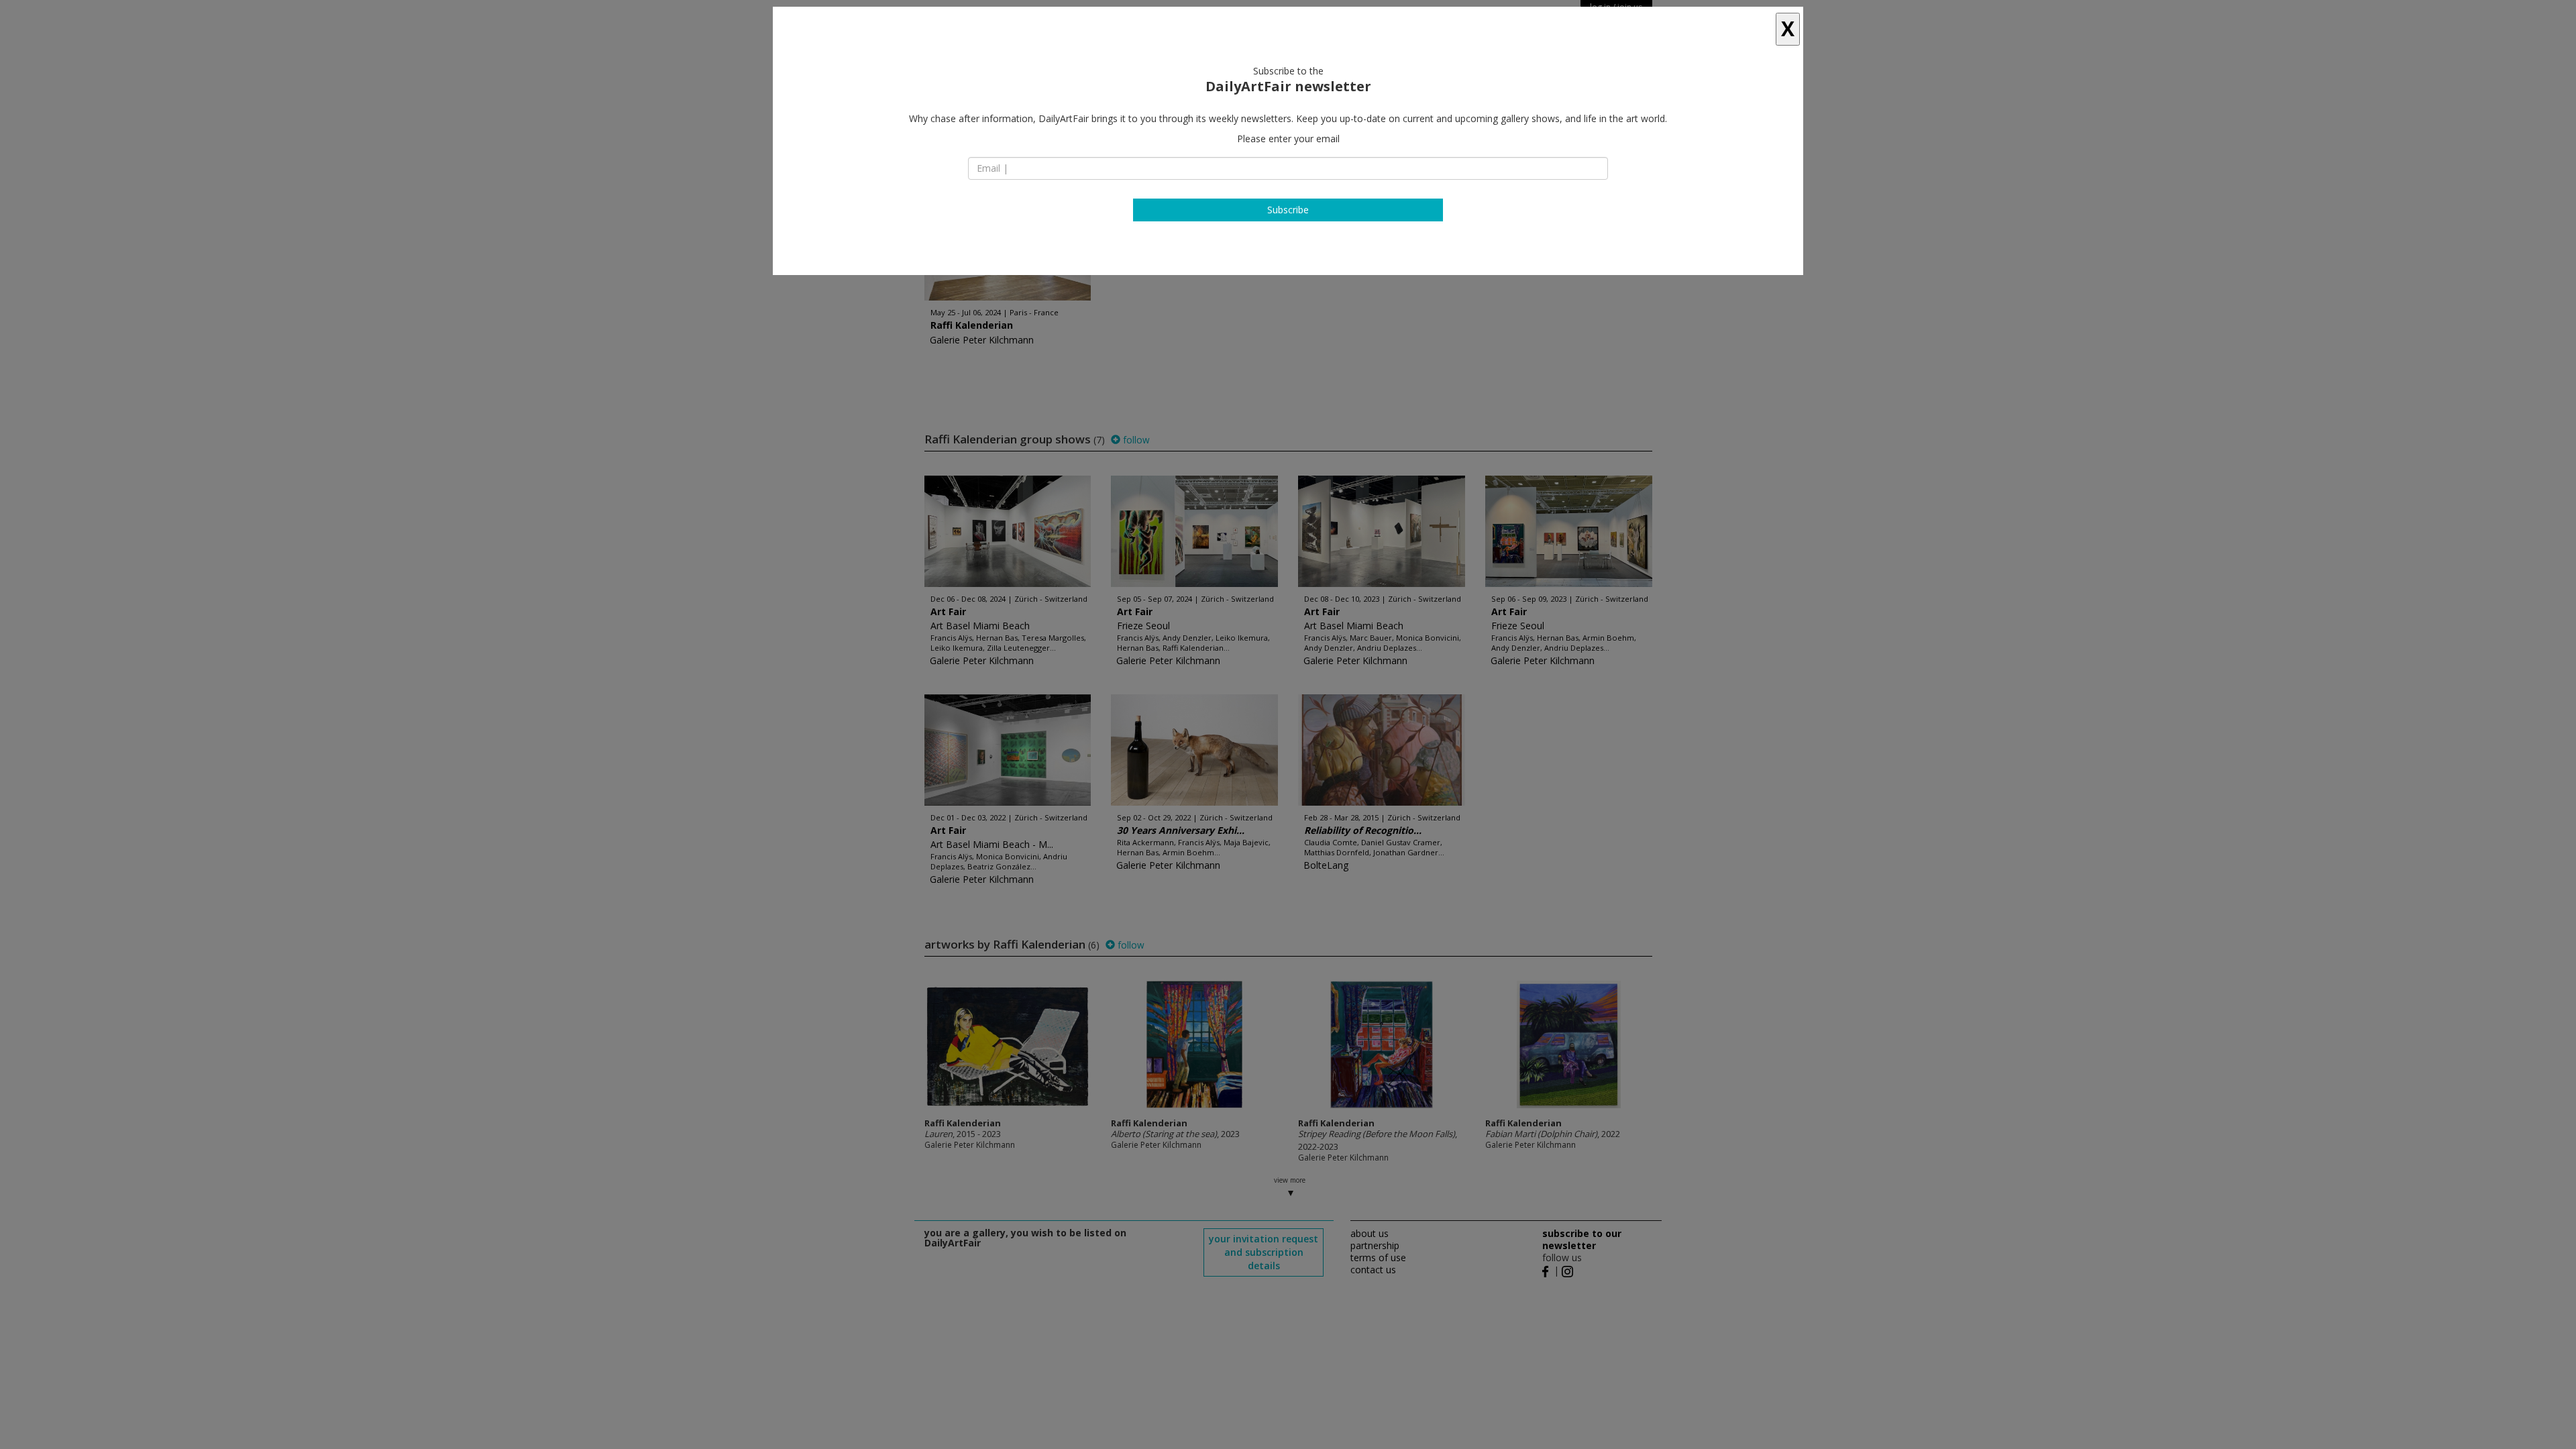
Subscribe (1288, 210)
